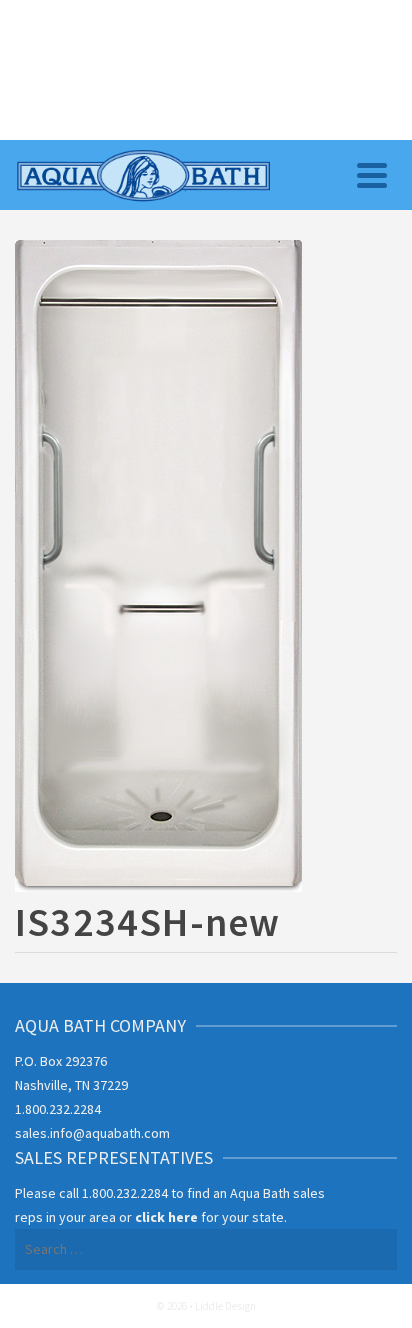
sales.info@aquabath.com (92, 1133)
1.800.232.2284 (58, 1109)
